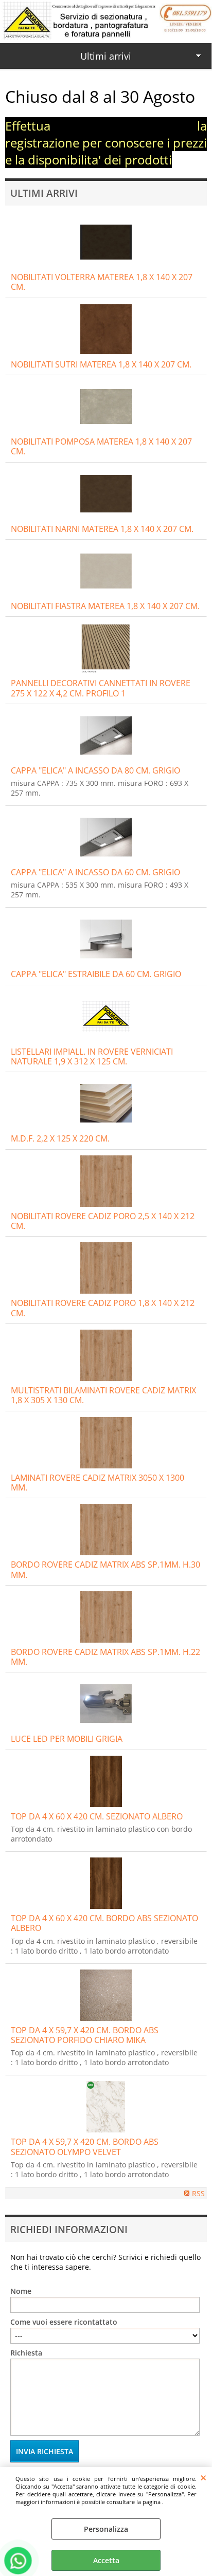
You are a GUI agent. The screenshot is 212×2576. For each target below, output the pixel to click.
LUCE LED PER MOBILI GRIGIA (67, 1739)
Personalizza (106, 2529)
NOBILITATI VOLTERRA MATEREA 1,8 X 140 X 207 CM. (102, 282)
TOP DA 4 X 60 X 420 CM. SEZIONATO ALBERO (97, 1816)
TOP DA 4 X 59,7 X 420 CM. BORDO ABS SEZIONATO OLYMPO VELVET (85, 2147)
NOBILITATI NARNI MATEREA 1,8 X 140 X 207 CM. (102, 529)
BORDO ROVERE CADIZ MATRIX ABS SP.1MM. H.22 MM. (105, 1657)
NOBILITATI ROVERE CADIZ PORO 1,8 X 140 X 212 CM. (103, 1308)
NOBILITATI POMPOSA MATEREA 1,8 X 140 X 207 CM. (101, 446)
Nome (21, 2291)
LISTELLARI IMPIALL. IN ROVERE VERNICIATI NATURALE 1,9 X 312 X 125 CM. (92, 1056)
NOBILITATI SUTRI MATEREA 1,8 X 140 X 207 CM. (101, 364)
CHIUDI (204, 2477)
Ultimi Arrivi (44, 193)
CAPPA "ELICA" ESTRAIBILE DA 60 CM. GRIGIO (96, 974)
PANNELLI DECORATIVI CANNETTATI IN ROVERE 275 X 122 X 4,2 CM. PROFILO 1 (101, 688)
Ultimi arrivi (106, 56)
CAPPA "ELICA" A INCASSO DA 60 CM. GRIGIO (95, 872)
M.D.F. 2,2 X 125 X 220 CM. (60, 1138)
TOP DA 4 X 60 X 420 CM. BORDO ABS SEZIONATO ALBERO (104, 1923)
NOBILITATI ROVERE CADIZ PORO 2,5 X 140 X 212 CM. (103, 1221)
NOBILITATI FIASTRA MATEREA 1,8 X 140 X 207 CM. (105, 606)
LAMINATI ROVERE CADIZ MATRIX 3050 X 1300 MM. (98, 1483)
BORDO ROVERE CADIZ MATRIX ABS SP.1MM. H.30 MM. (105, 1569)
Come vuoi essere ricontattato (64, 2322)
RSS (198, 2193)
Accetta (106, 2560)
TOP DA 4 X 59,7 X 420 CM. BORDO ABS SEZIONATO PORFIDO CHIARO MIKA (85, 2035)
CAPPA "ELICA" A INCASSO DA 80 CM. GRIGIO (95, 770)
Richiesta (26, 2353)
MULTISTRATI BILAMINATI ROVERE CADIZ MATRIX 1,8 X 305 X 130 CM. (103, 1395)
